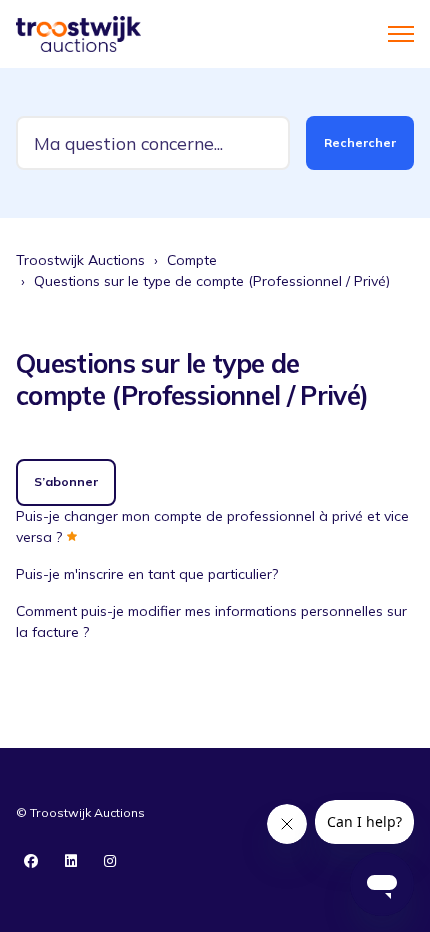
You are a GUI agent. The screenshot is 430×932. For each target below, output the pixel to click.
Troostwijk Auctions (80, 260)
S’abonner (66, 481)
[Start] (78, 34)
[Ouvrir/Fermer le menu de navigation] (401, 34)
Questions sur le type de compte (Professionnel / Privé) (212, 281)
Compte (192, 260)
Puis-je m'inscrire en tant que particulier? (147, 574)
